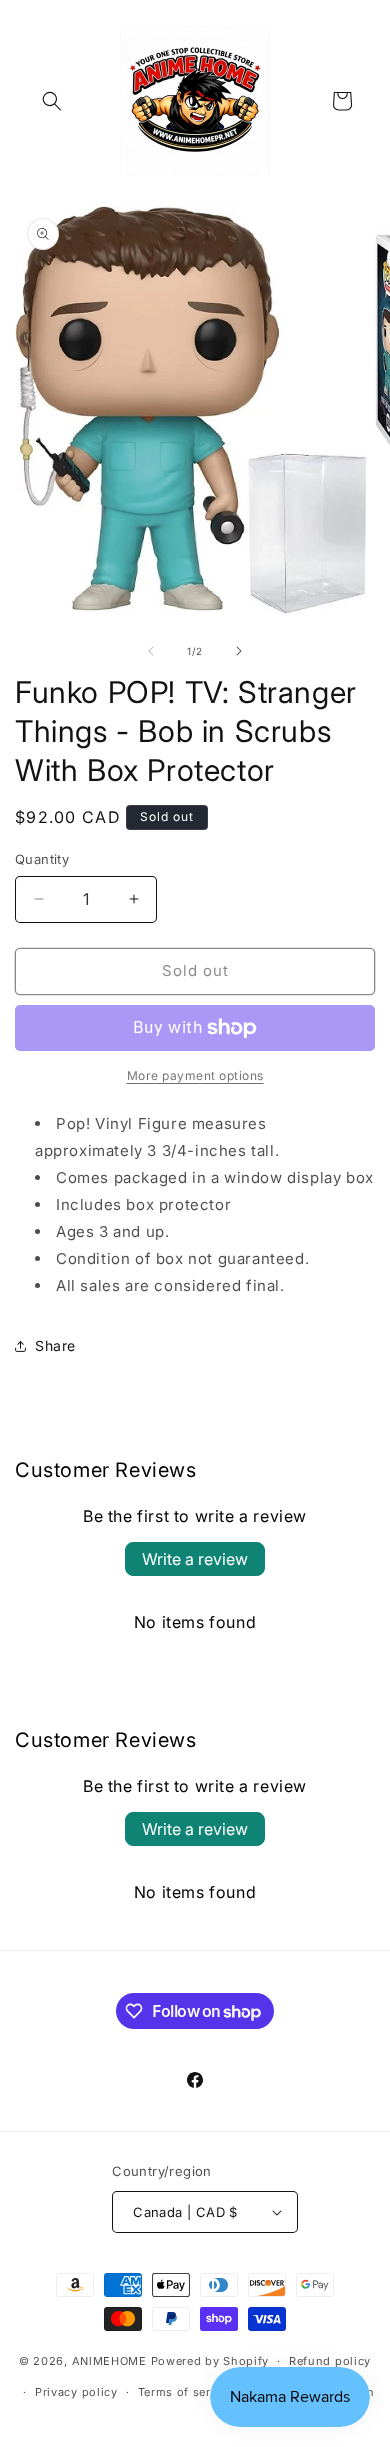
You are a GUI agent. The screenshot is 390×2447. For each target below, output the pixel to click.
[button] (52, 101)
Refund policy (330, 2361)
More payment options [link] (195, 1075)
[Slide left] (151, 651)
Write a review (195, 1559)
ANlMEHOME (109, 2361)
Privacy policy (76, 2392)
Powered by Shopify (210, 2361)
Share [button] (55, 1345)
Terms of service (186, 2392)
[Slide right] (239, 651)
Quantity (42, 859)
